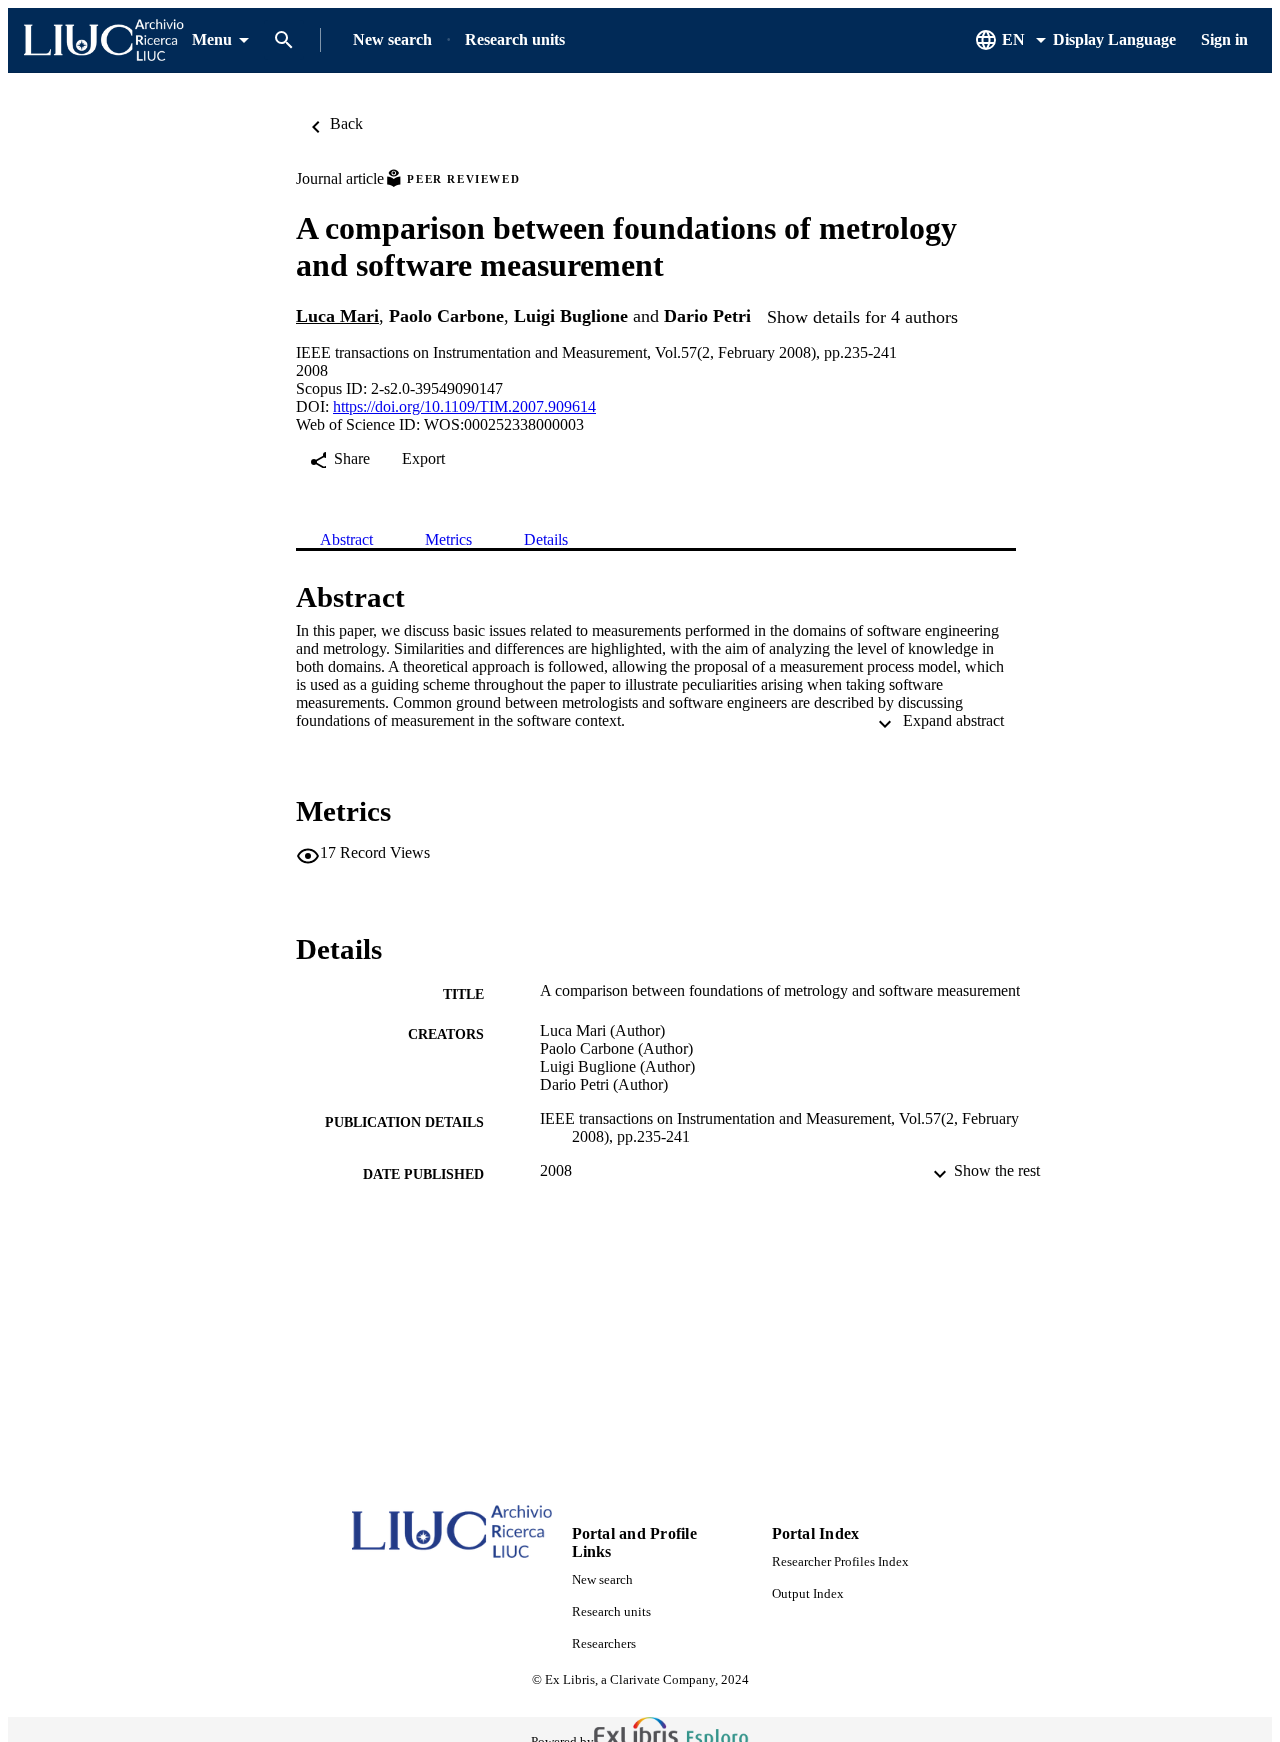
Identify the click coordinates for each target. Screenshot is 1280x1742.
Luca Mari (337, 316)
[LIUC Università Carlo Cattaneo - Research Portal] (104, 40)
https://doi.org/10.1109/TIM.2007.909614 (464, 406)
